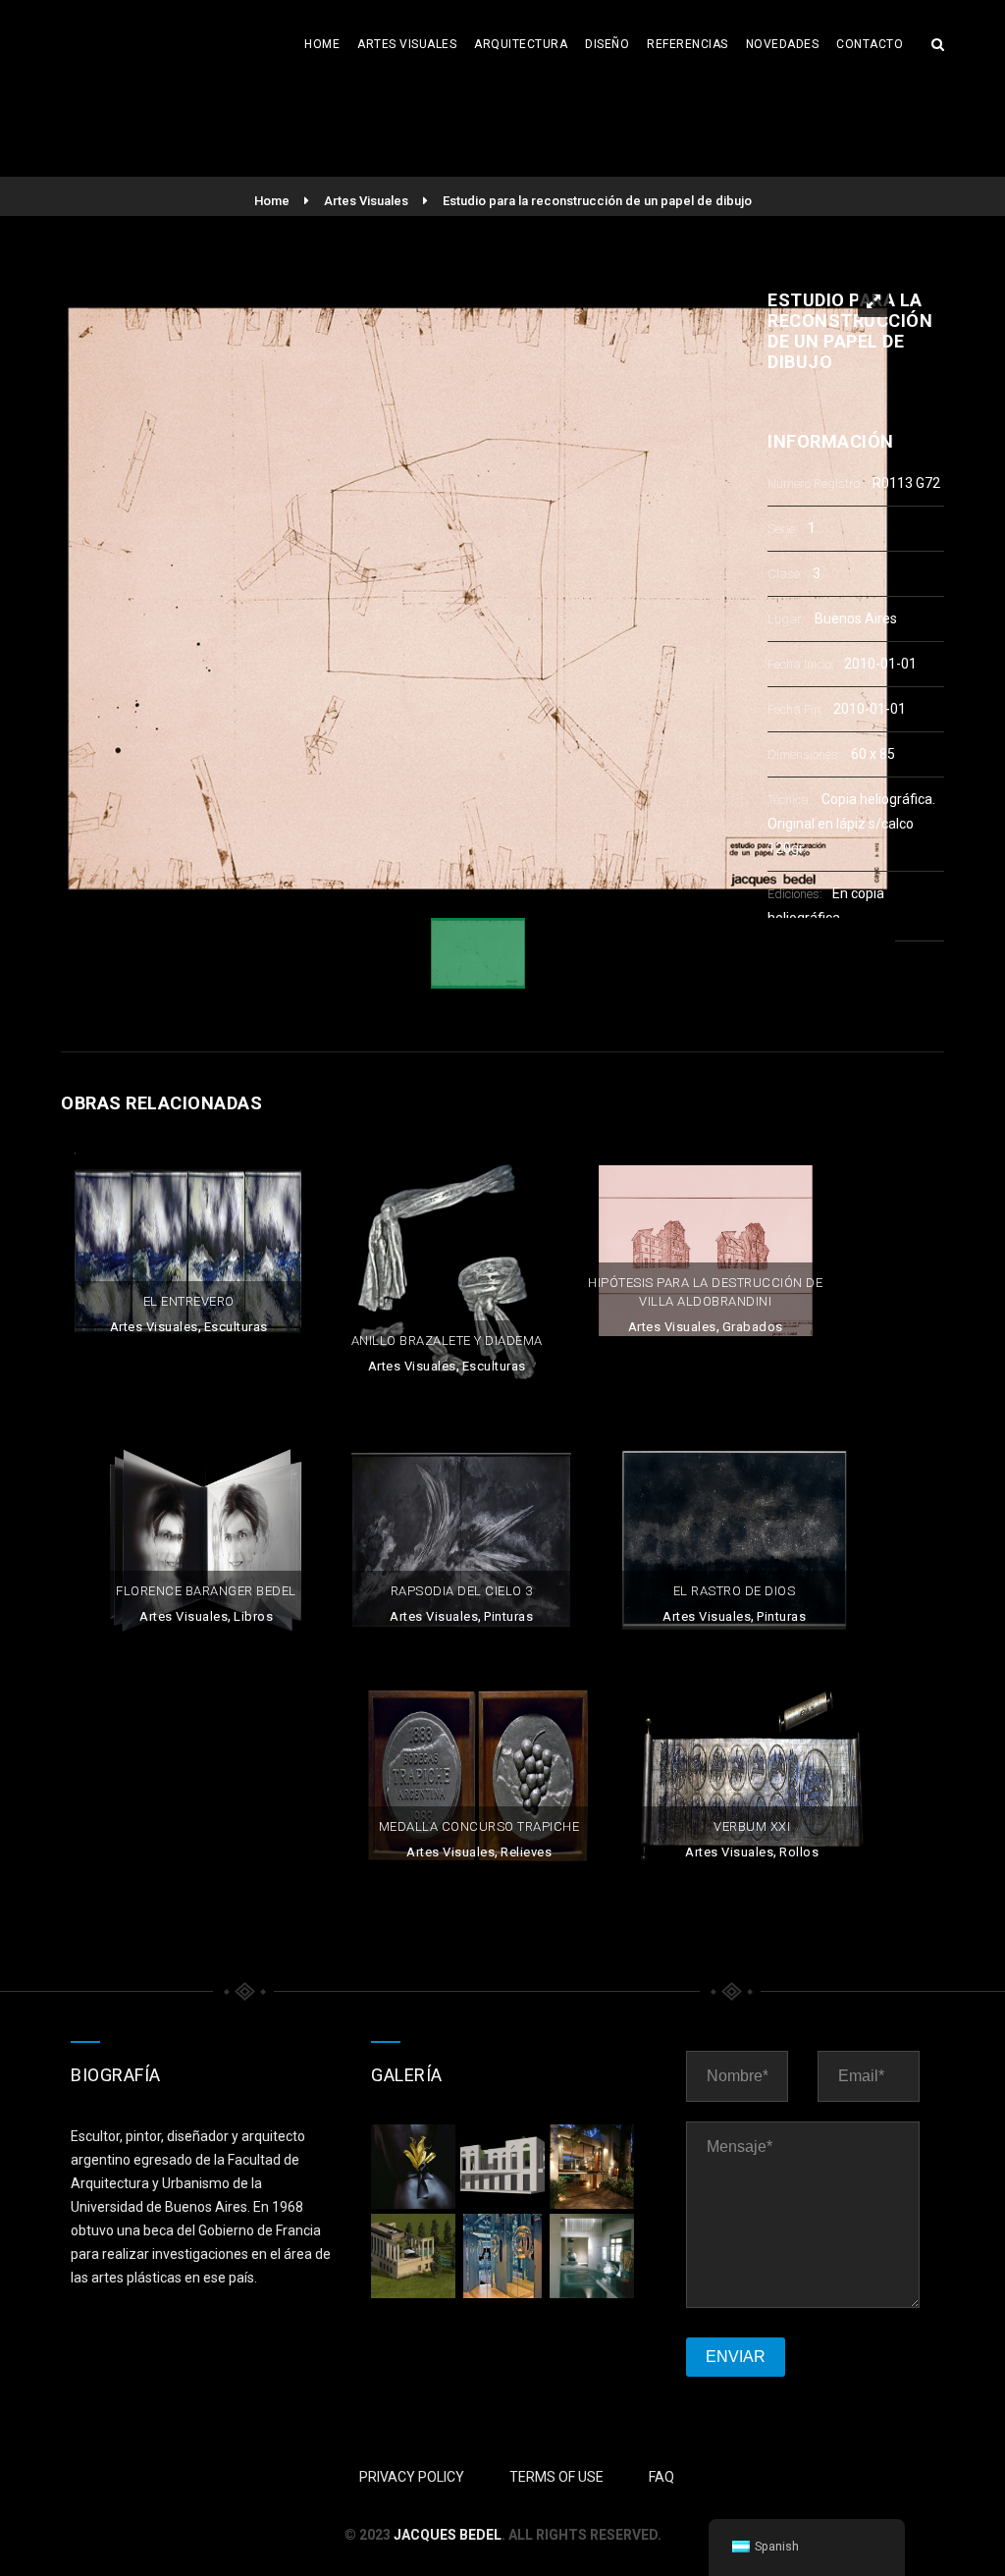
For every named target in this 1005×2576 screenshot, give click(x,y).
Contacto (870, 44)
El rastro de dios (735, 1591)
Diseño (607, 44)
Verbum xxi (752, 1826)
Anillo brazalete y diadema (447, 1341)
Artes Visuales (407, 44)
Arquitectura (521, 44)
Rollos (799, 1852)
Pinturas (508, 1616)
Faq (661, 2477)
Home (322, 44)
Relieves (526, 1852)
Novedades (783, 44)
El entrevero (189, 1301)
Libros (253, 1616)
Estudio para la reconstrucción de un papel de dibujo (597, 201)
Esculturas (236, 1327)
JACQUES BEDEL (448, 2535)
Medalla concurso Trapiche (479, 1826)
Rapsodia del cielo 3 (462, 1591)
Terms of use (556, 2477)
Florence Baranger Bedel (206, 1591)
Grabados (753, 1327)
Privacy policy (412, 2477)
